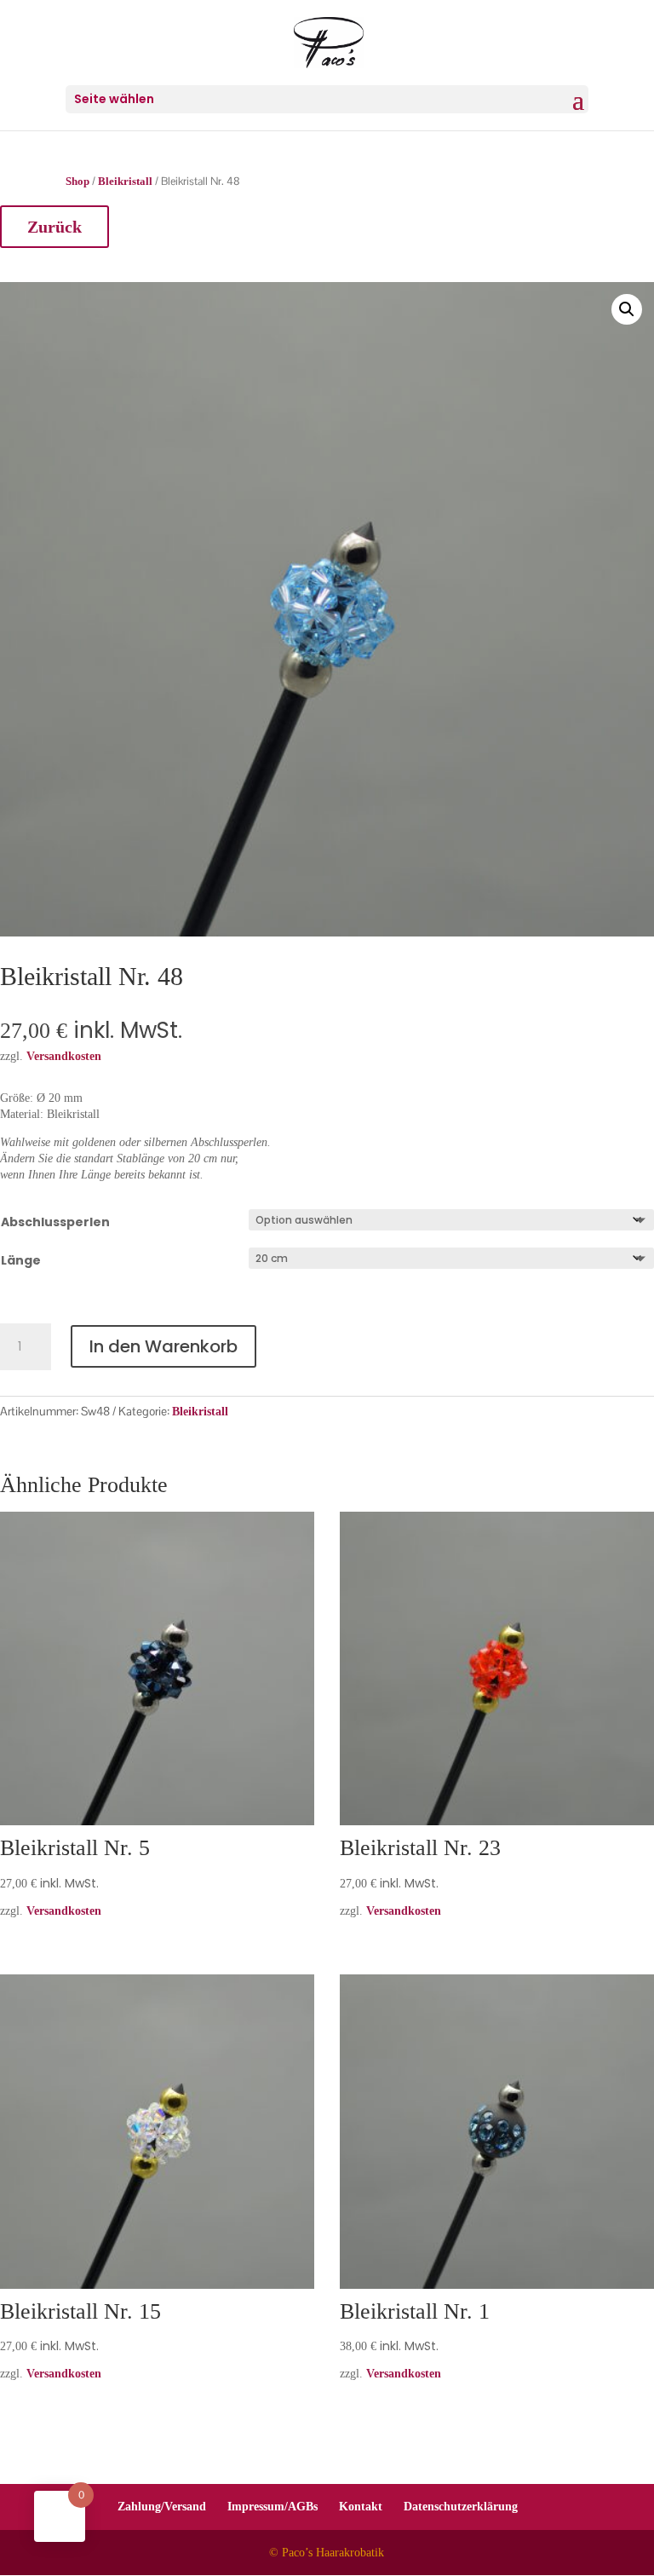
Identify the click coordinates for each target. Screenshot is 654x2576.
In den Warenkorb (163, 1346)
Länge (21, 1260)
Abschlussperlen (55, 1222)
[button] (627, 309)
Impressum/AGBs (272, 2507)
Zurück (54, 227)
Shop (77, 182)
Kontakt (361, 2507)
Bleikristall (125, 182)
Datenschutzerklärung (461, 2507)
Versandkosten (64, 1911)
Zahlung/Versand (162, 2507)
